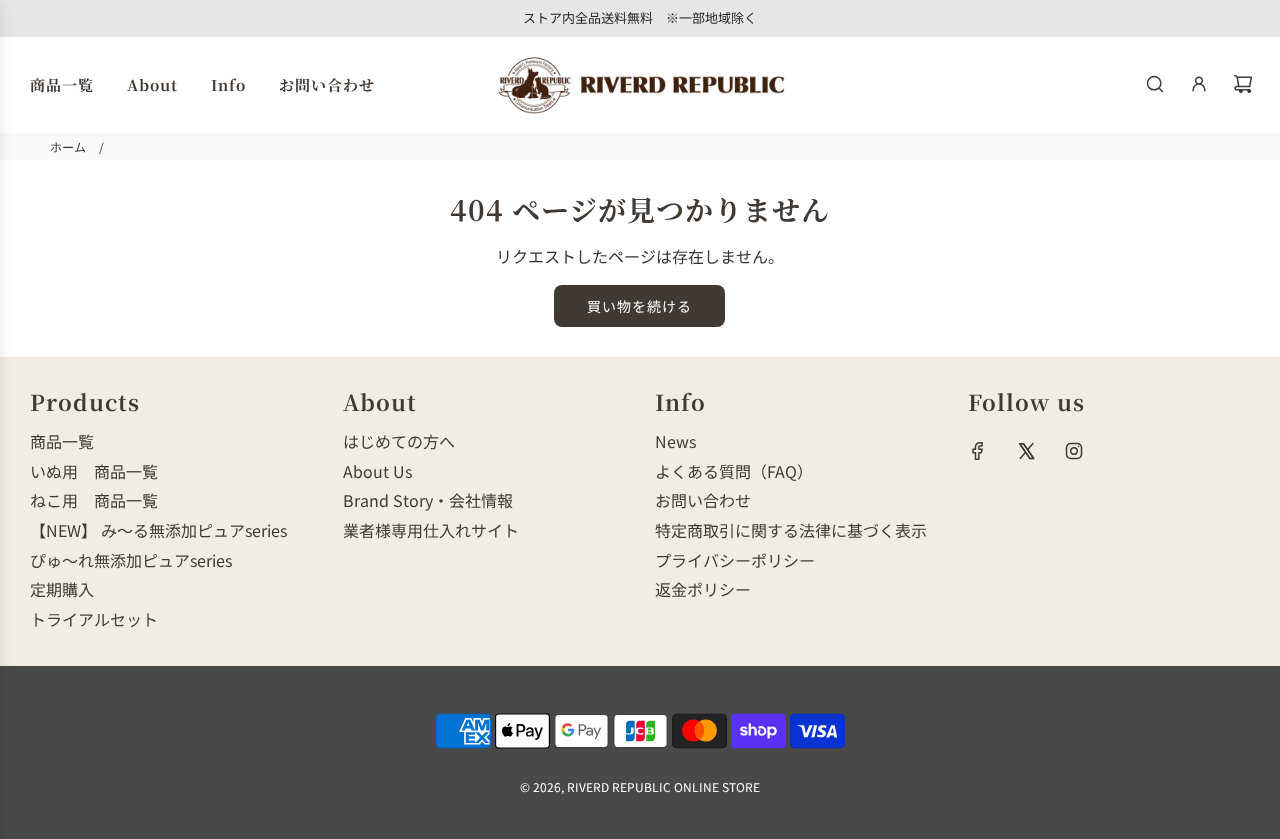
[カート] (1243, 84)
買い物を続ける (639, 306)
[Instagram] (1074, 451)
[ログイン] (1199, 84)
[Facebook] (978, 451)
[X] (1026, 451)
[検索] (1155, 84)
